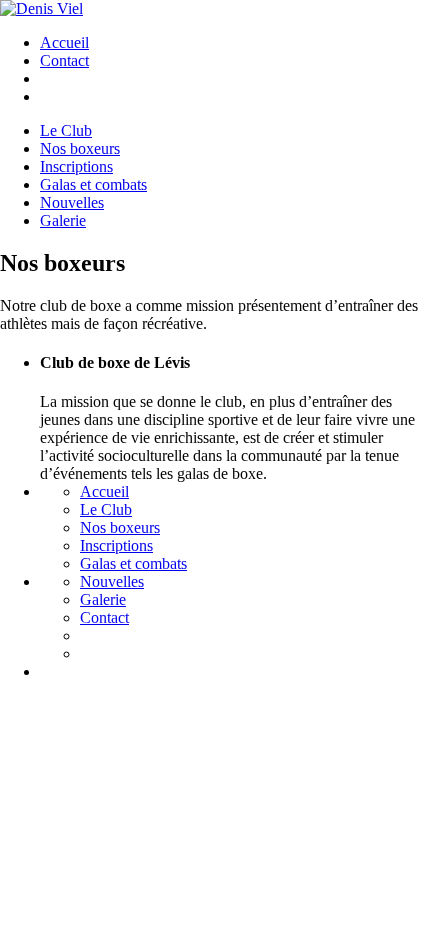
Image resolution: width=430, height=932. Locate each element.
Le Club (106, 509)
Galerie (103, 599)
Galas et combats (133, 563)
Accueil (64, 42)
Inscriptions (116, 545)
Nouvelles (112, 581)
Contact (64, 60)
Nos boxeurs (120, 527)
